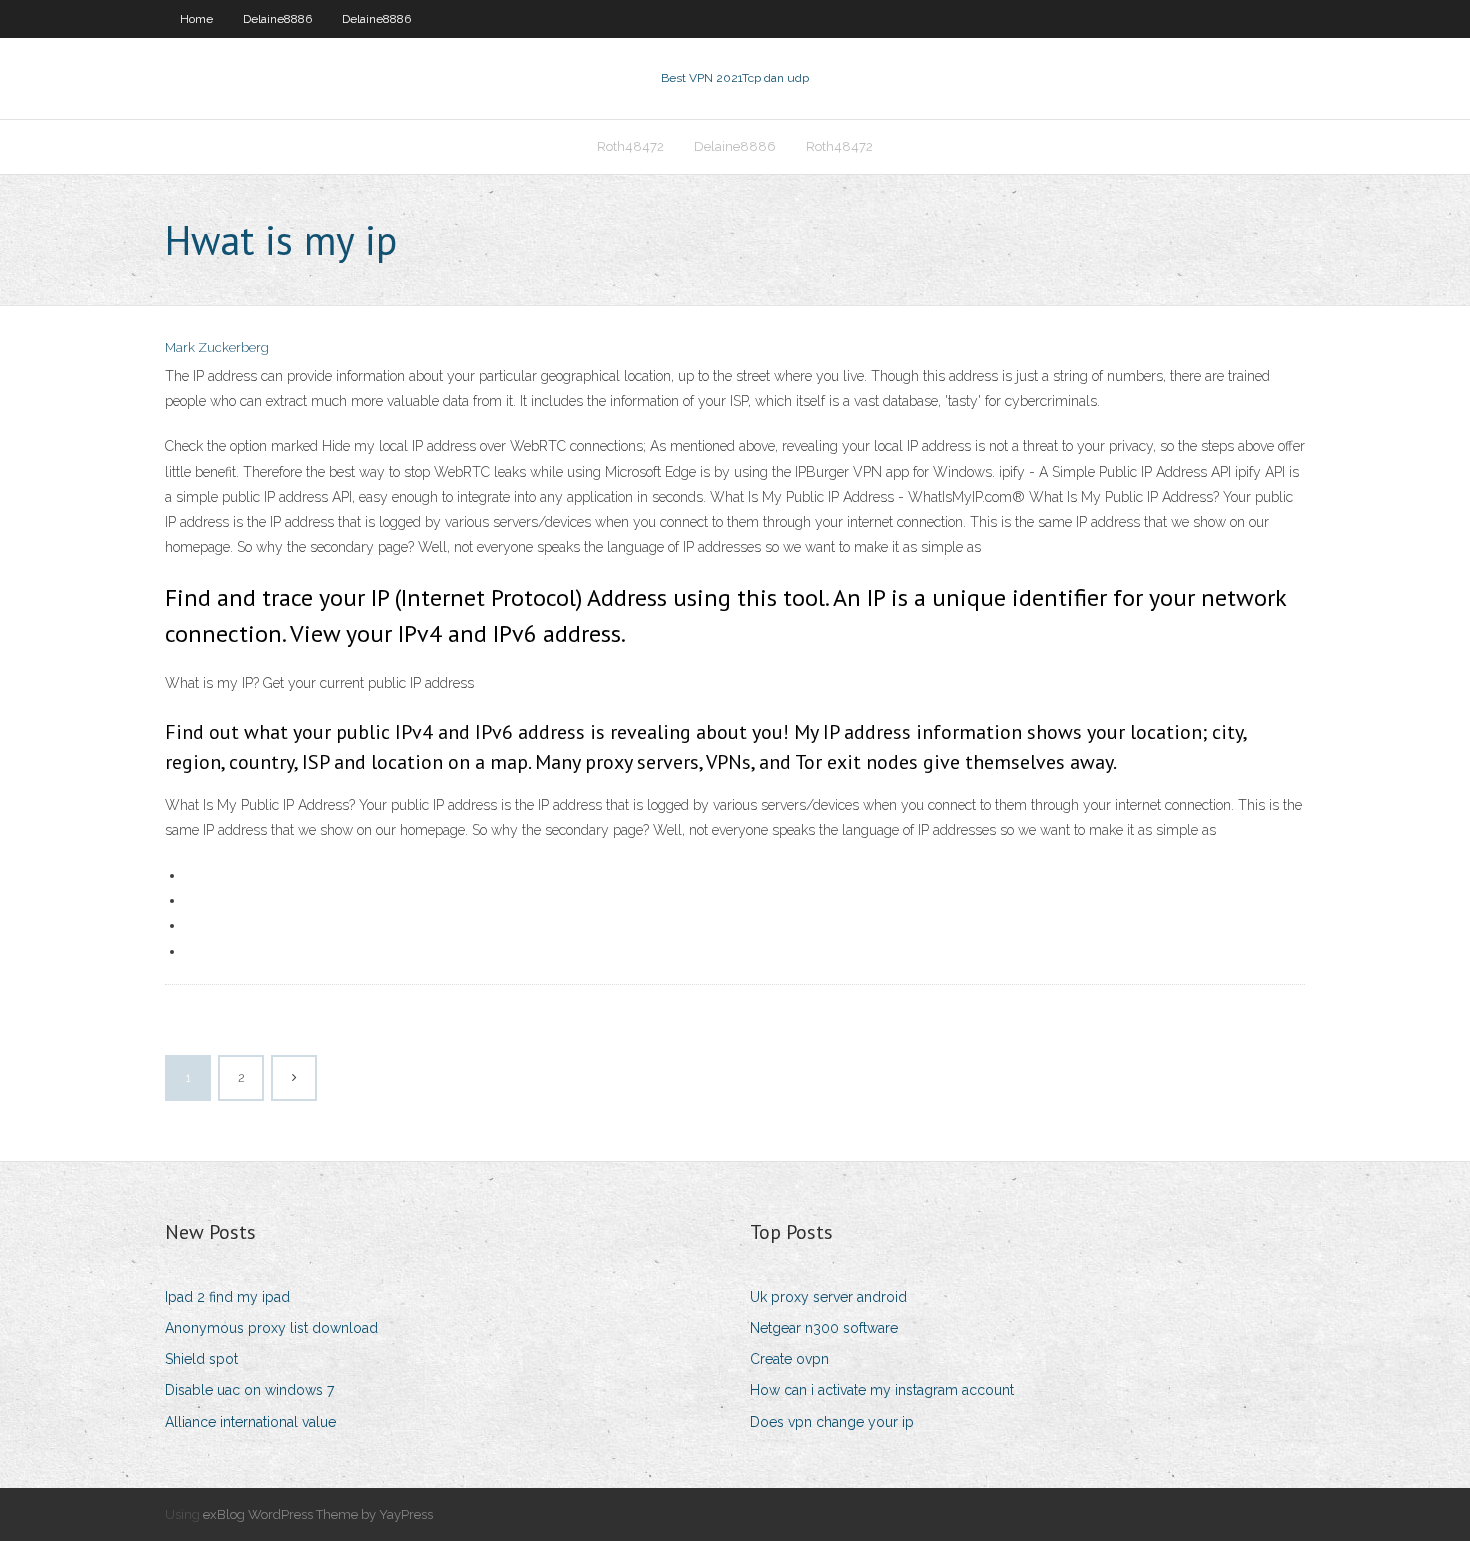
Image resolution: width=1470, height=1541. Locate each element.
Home (196, 19)
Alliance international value (250, 1422)
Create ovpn (789, 1359)
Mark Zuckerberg (217, 347)
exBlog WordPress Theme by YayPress (318, 1514)
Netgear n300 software (824, 1328)
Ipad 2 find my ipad (227, 1297)
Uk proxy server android (828, 1297)
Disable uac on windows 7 (249, 1390)
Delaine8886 (277, 19)
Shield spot (201, 1359)
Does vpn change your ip (832, 1422)
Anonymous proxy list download (271, 1328)
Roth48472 (630, 146)
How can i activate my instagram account (882, 1390)
